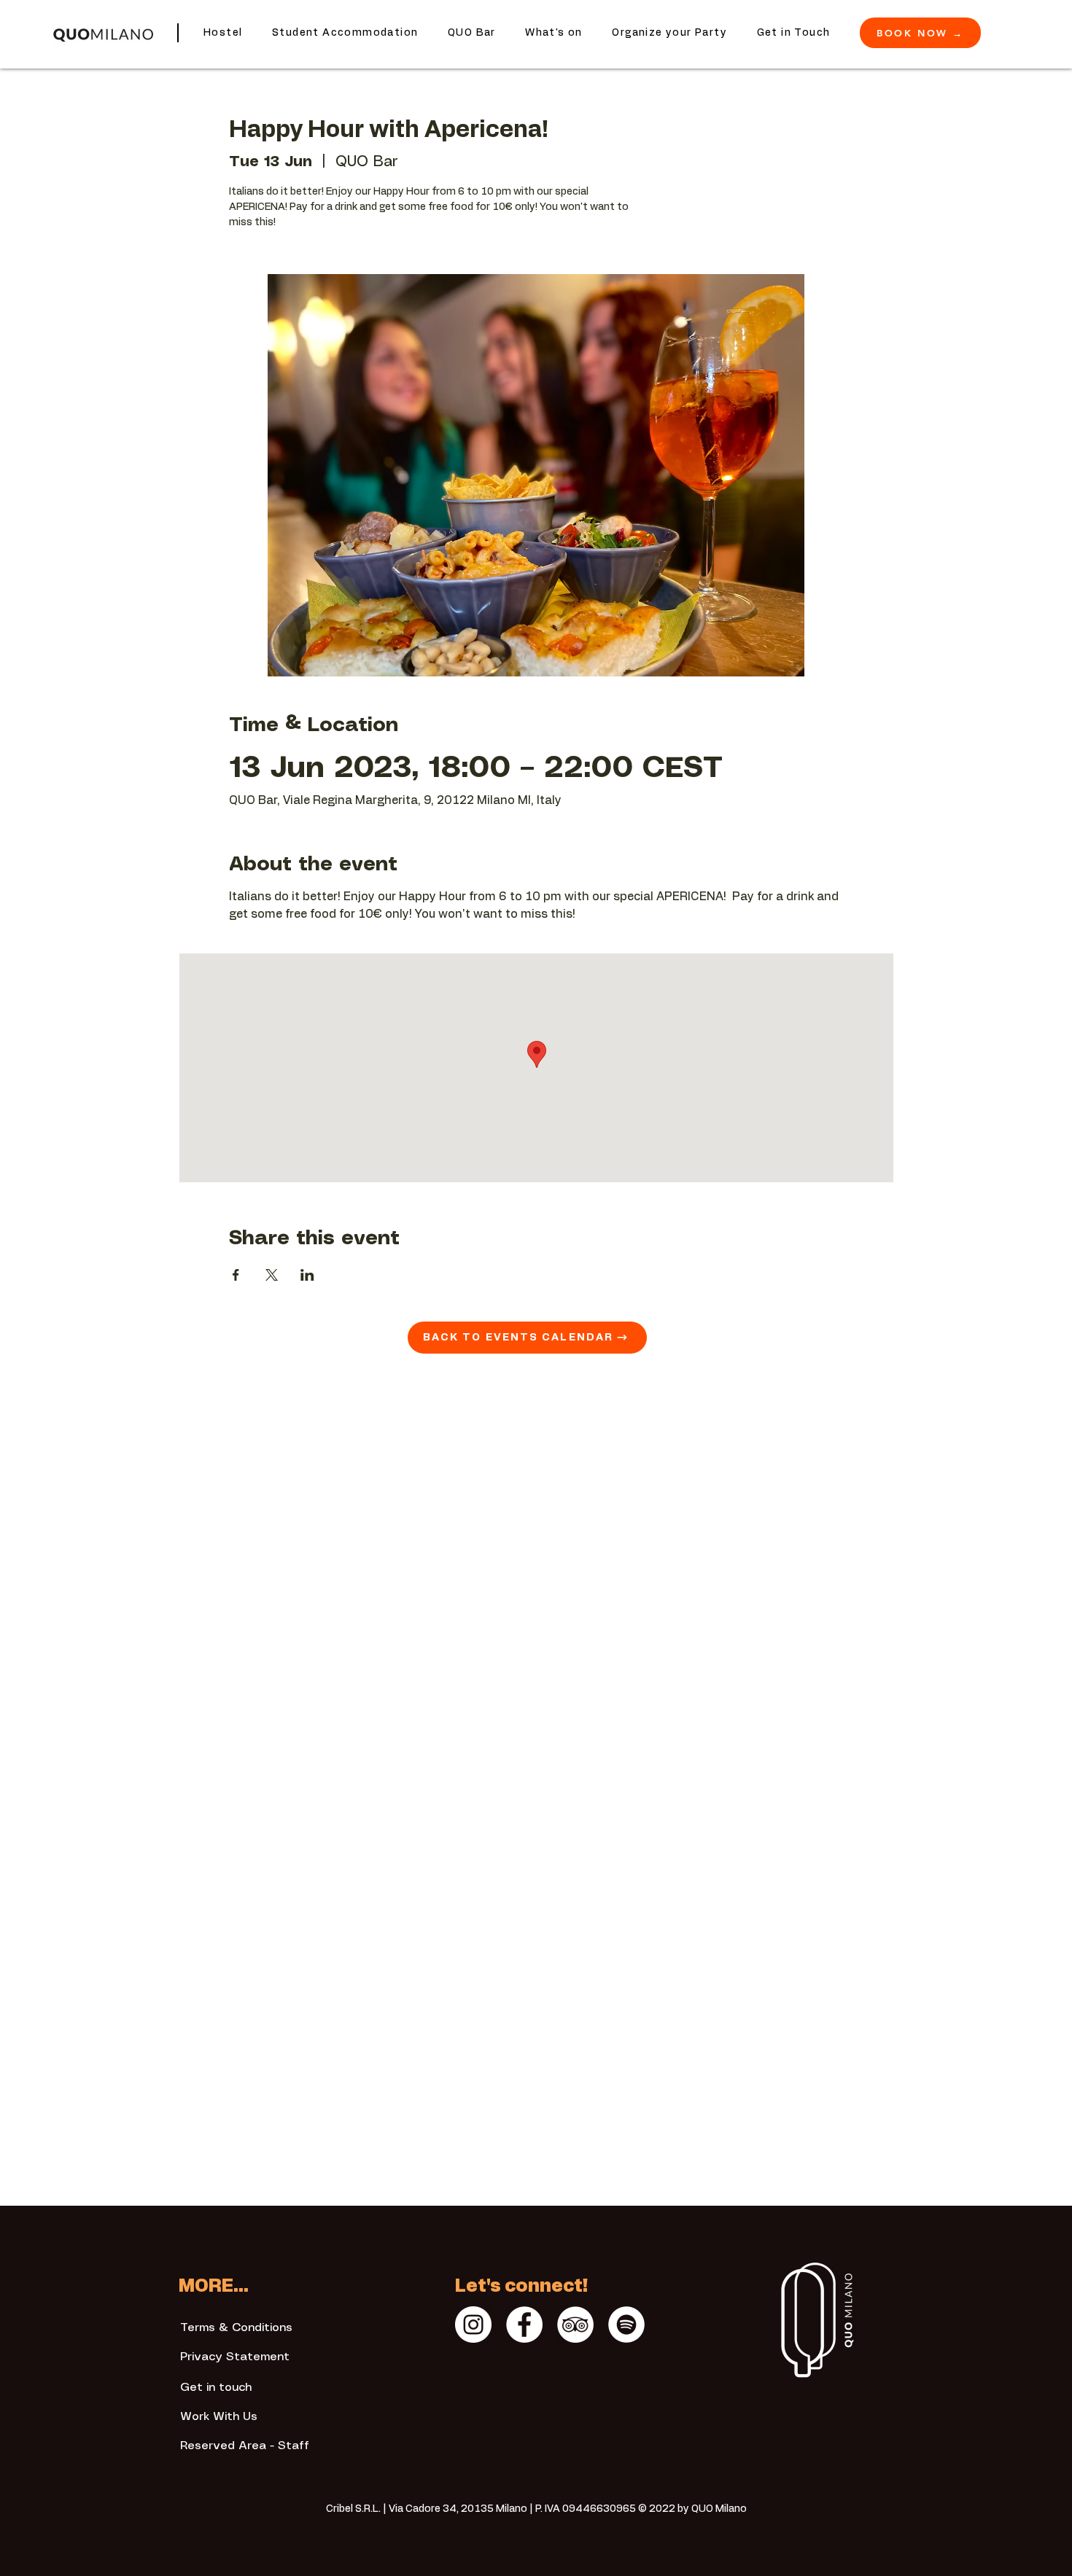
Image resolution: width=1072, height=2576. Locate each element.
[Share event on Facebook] (236, 1275)
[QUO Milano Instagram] (473, 2325)
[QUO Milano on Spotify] (626, 2325)
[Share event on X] (272, 1275)
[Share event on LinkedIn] (307, 1275)
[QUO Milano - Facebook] (524, 2325)
